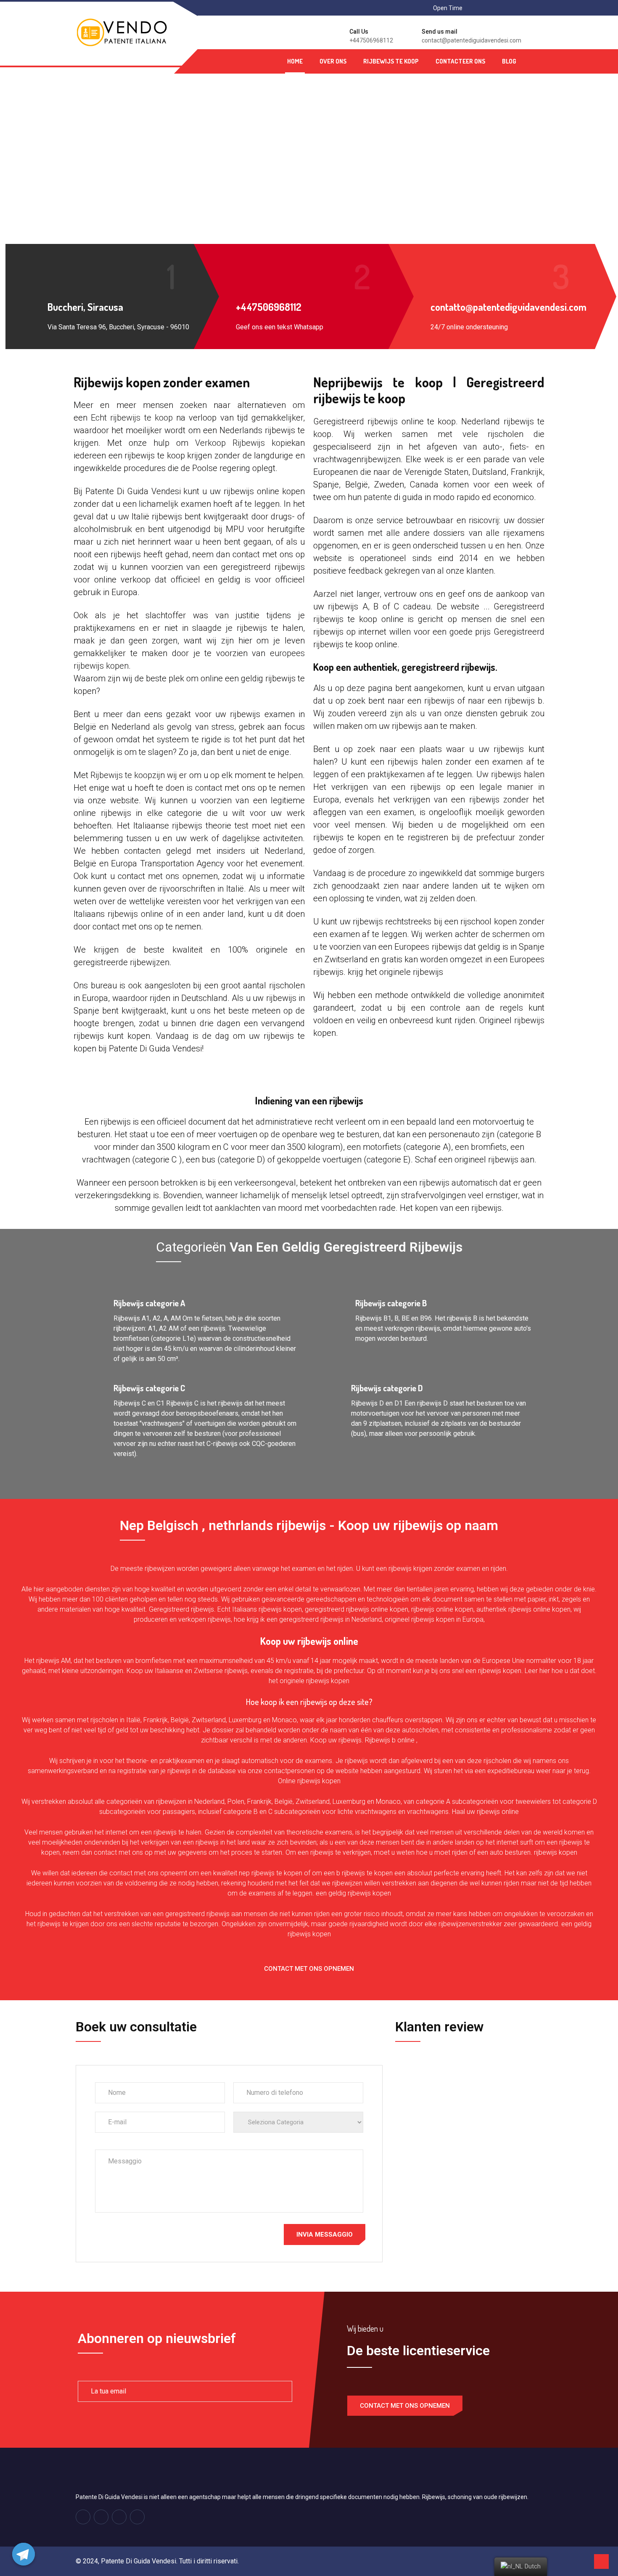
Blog (509, 61)
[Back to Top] (601, 2561)
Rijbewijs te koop (391, 61)
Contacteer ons (460, 61)
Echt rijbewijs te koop (132, 418)
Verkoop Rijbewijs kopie (243, 443)
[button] (309, 1969)
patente (378, 497)
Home (295, 61)
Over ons (333, 61)
